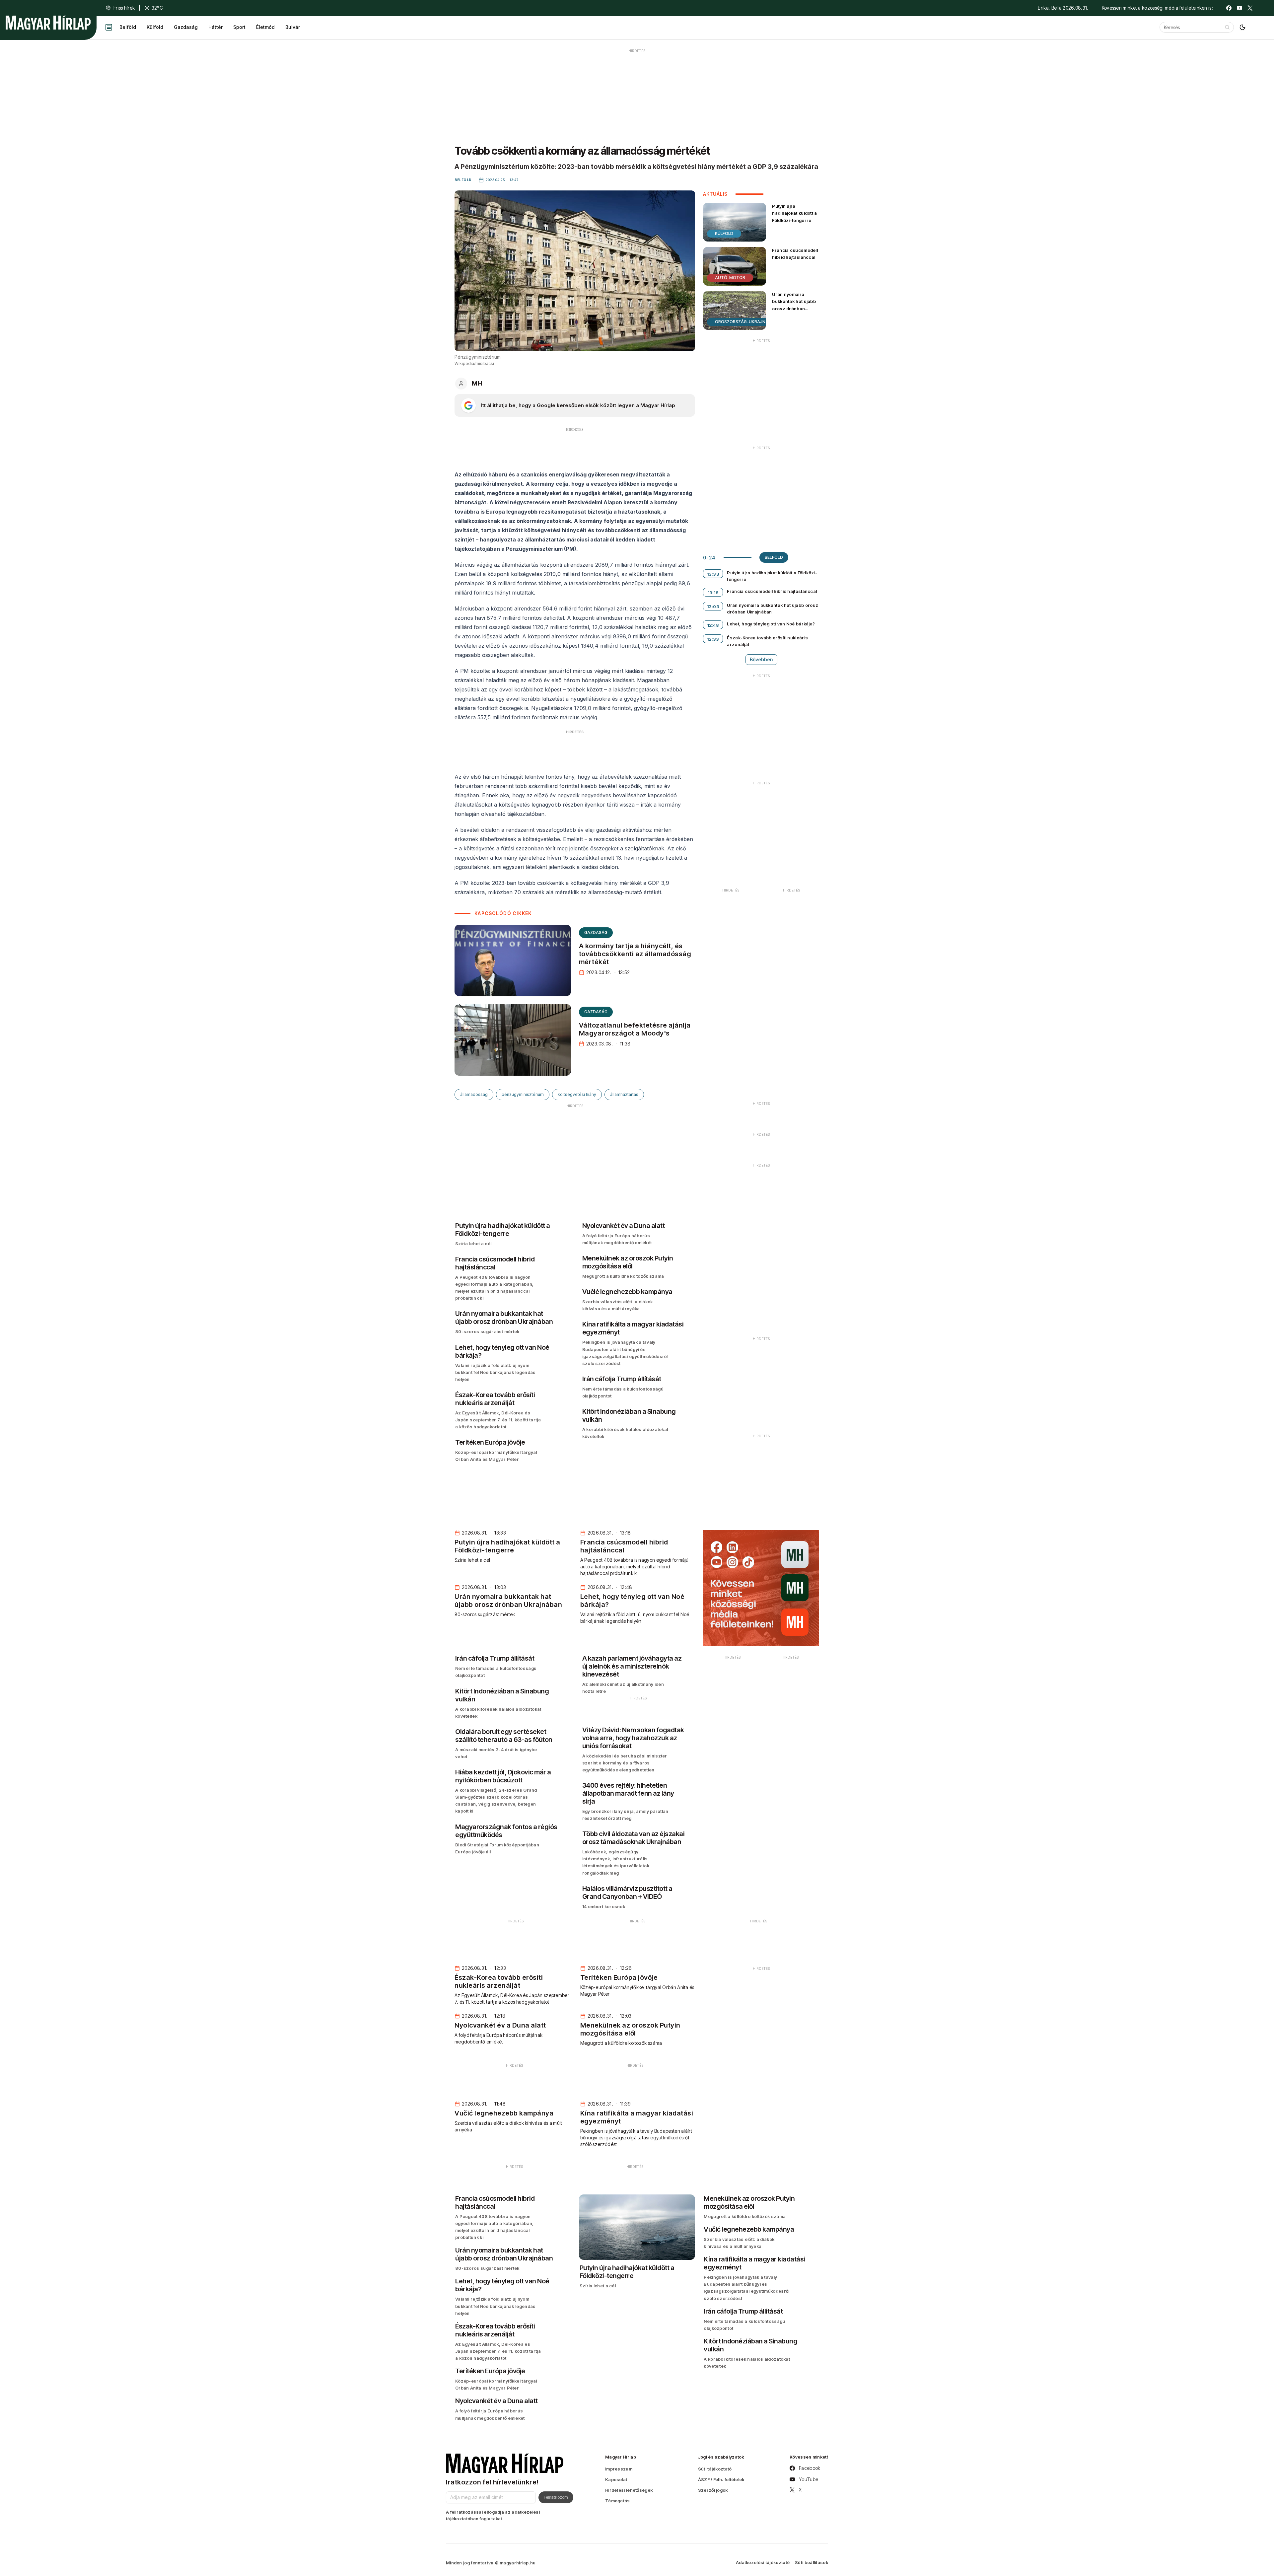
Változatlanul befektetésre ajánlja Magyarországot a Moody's (635, 1029)
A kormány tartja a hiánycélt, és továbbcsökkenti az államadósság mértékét (635, 954)
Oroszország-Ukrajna (742, 322)
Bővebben (761, 659)
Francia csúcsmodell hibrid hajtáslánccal (795, 254)
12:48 (713, 625)
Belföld (128, 27)
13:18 (713, 593)
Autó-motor (730, 278)
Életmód (265, 27)
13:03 (713, 607)
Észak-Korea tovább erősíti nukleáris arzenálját (767, 641)
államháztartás (624, 1094)
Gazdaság (186, 27)
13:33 (713, 574)
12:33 (713, 639)
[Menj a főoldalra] (48, 23)
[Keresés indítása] (1227, 27)
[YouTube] (1239, 8)
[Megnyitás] (109, 27)
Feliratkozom (556, 2497)
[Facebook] (1229, 8)
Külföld (155, 27)
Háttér (215, 27)
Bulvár (293, 27)
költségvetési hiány (577, 1094)
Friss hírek (124, 8)
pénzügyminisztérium (523, 1094)
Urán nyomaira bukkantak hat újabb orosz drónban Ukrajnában (794, 305)
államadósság (474, 1094)
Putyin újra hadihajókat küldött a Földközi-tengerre (794, 213)
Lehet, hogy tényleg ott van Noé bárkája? (771, 624)
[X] (1250, 8)
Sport (239, 27)
